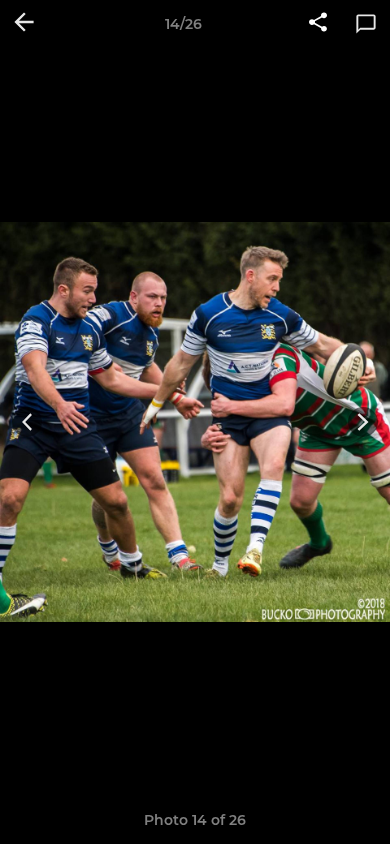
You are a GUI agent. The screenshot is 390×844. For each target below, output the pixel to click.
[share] (318, 24)
